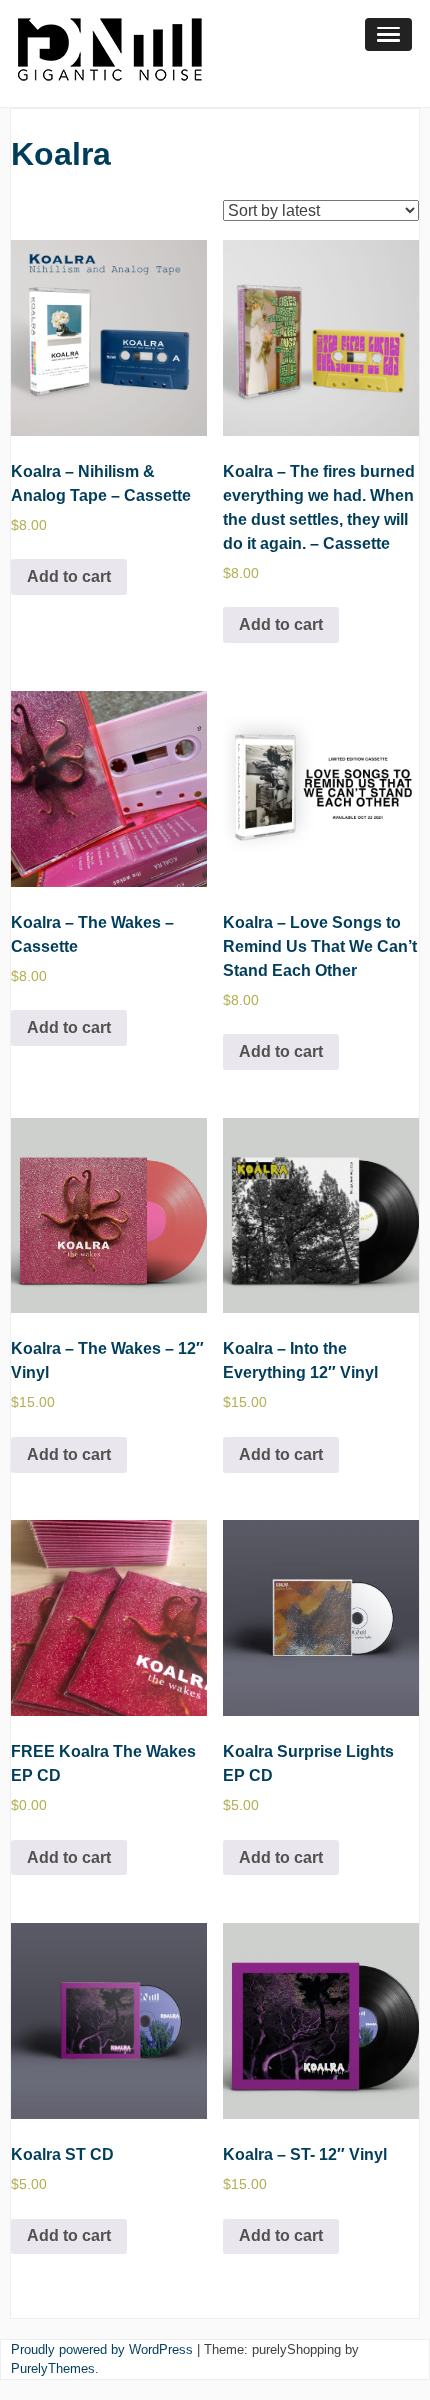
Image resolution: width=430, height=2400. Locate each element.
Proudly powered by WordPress (102, 2349)
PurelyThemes (53, 2368)
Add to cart (69, 576)
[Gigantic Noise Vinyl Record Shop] (110, 94)
